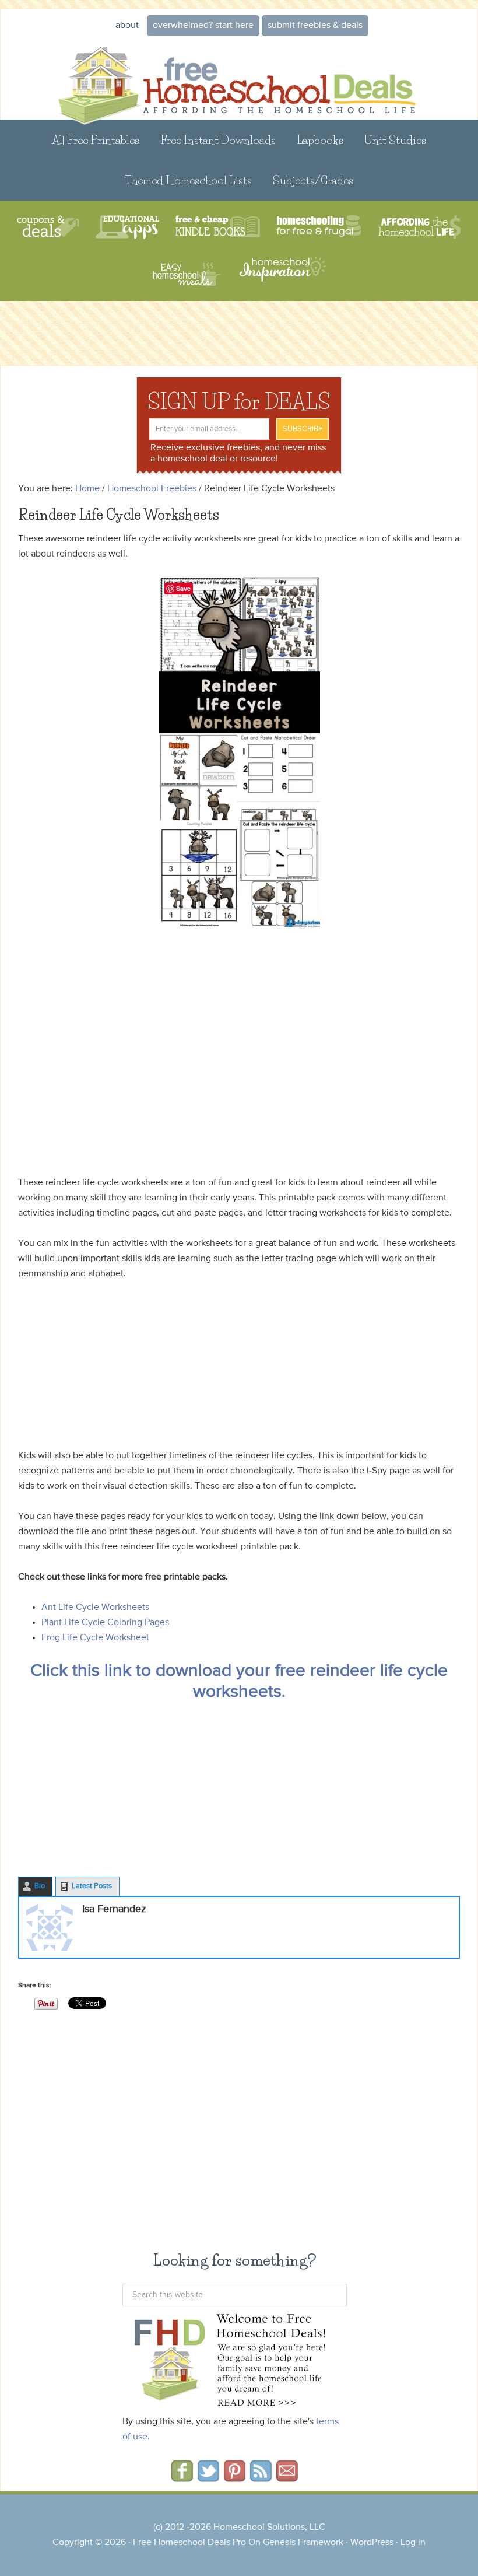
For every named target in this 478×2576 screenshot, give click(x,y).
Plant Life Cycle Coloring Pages (105, 1623)
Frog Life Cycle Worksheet (95, 1638)
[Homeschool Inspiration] (282, 274)
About (127, 26)
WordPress (372, 2543)
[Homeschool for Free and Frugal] (319, 227)
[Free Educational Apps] (127, 227)
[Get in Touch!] (287, 2478)
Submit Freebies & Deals (315, 26)
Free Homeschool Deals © (239, 78)
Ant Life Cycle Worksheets (95, 1608)
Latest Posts (92, 1886)
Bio (40, 1886)
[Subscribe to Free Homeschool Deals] (261, 2478)
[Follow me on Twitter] (208, 2478)
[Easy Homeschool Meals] (187, 274)
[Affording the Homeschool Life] (419, 227)
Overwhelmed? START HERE (203, 26)
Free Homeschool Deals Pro (189, 2543)
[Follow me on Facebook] (182, 2478)
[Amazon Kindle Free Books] (218, 227)
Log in (413, 2543)
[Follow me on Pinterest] (235, 2478)
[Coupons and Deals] (48, 227)
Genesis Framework (303, 2543)
